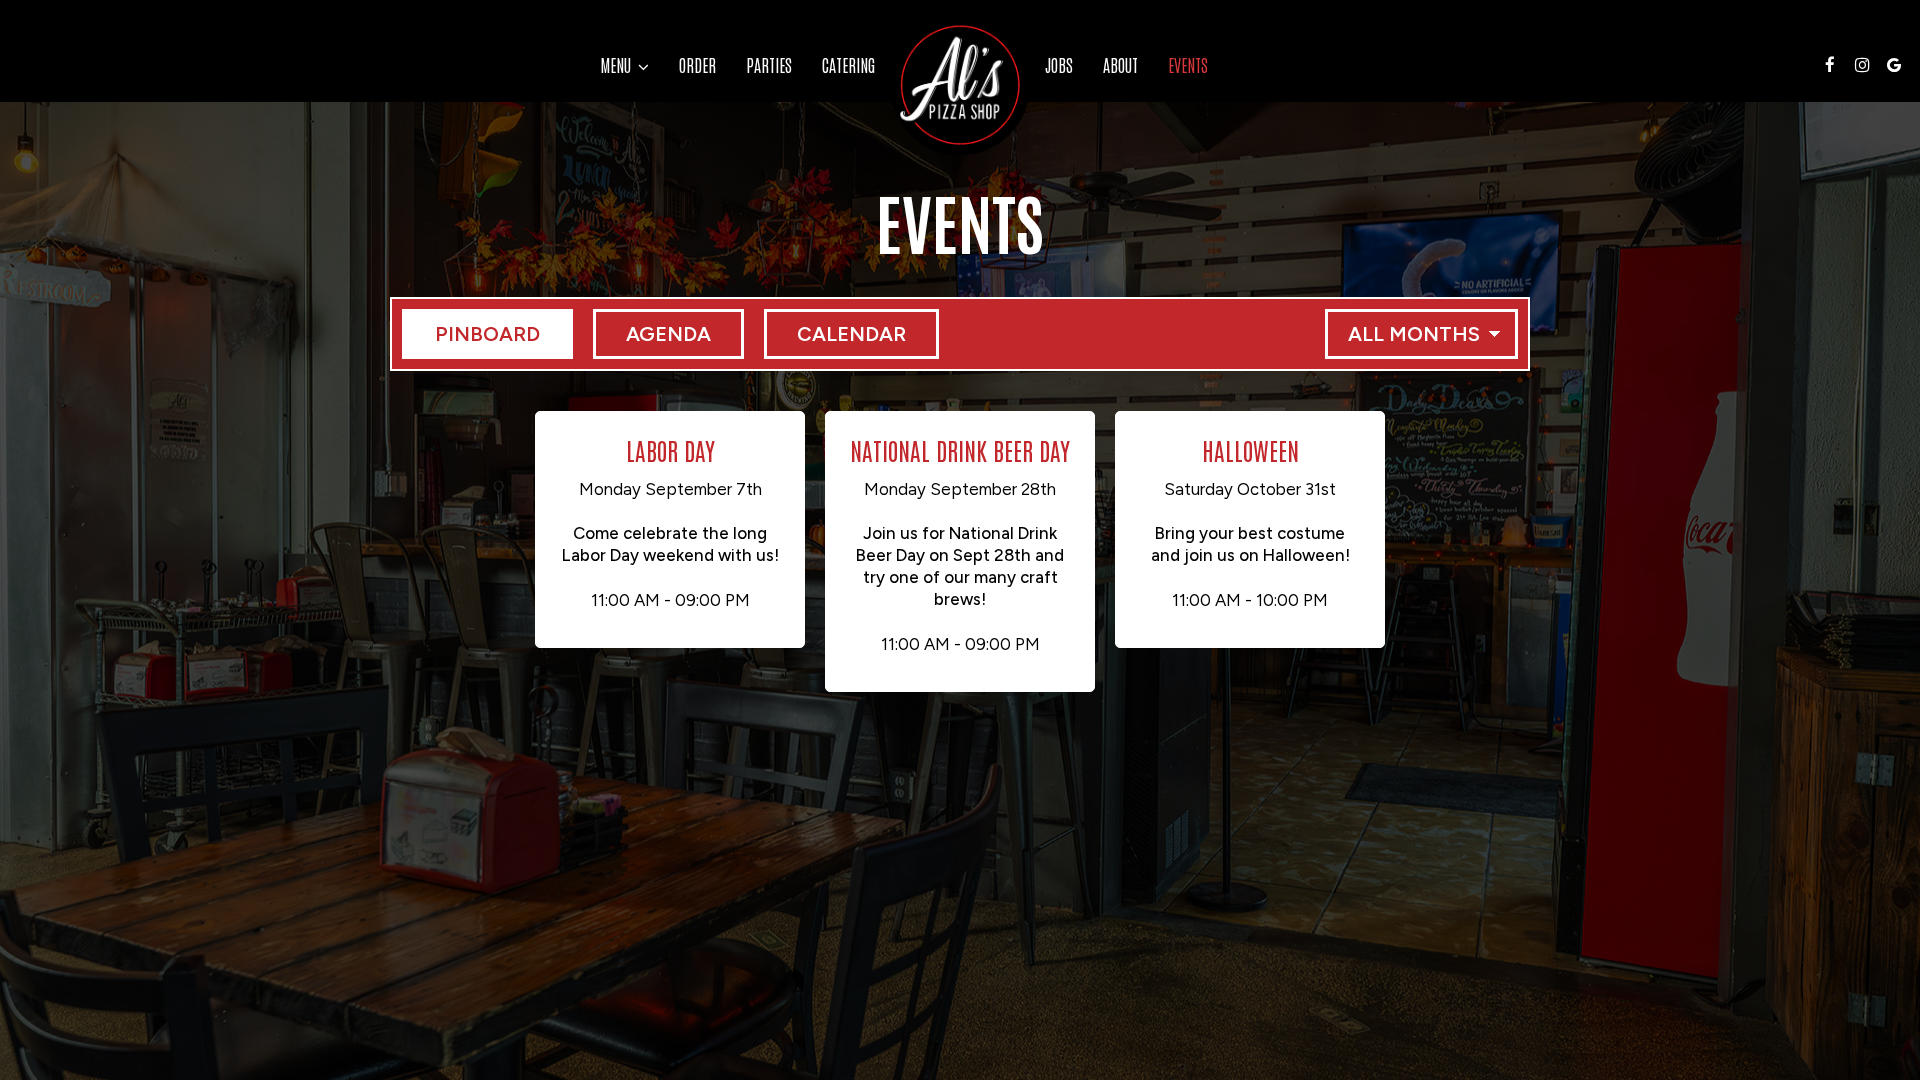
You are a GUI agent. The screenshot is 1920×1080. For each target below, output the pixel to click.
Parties (769, 65)
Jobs (1059, 65)
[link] (960, 85)
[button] (670, 529)
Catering (848, 65)
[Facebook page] (1830, 65)
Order (697, 65)
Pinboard (471, 334)
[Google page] (1894, 65)
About (1120, 65)
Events (1188, 65)
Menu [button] (617, 65)
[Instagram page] (1862, 65)
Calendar (835, 334)
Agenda (652, 334)
